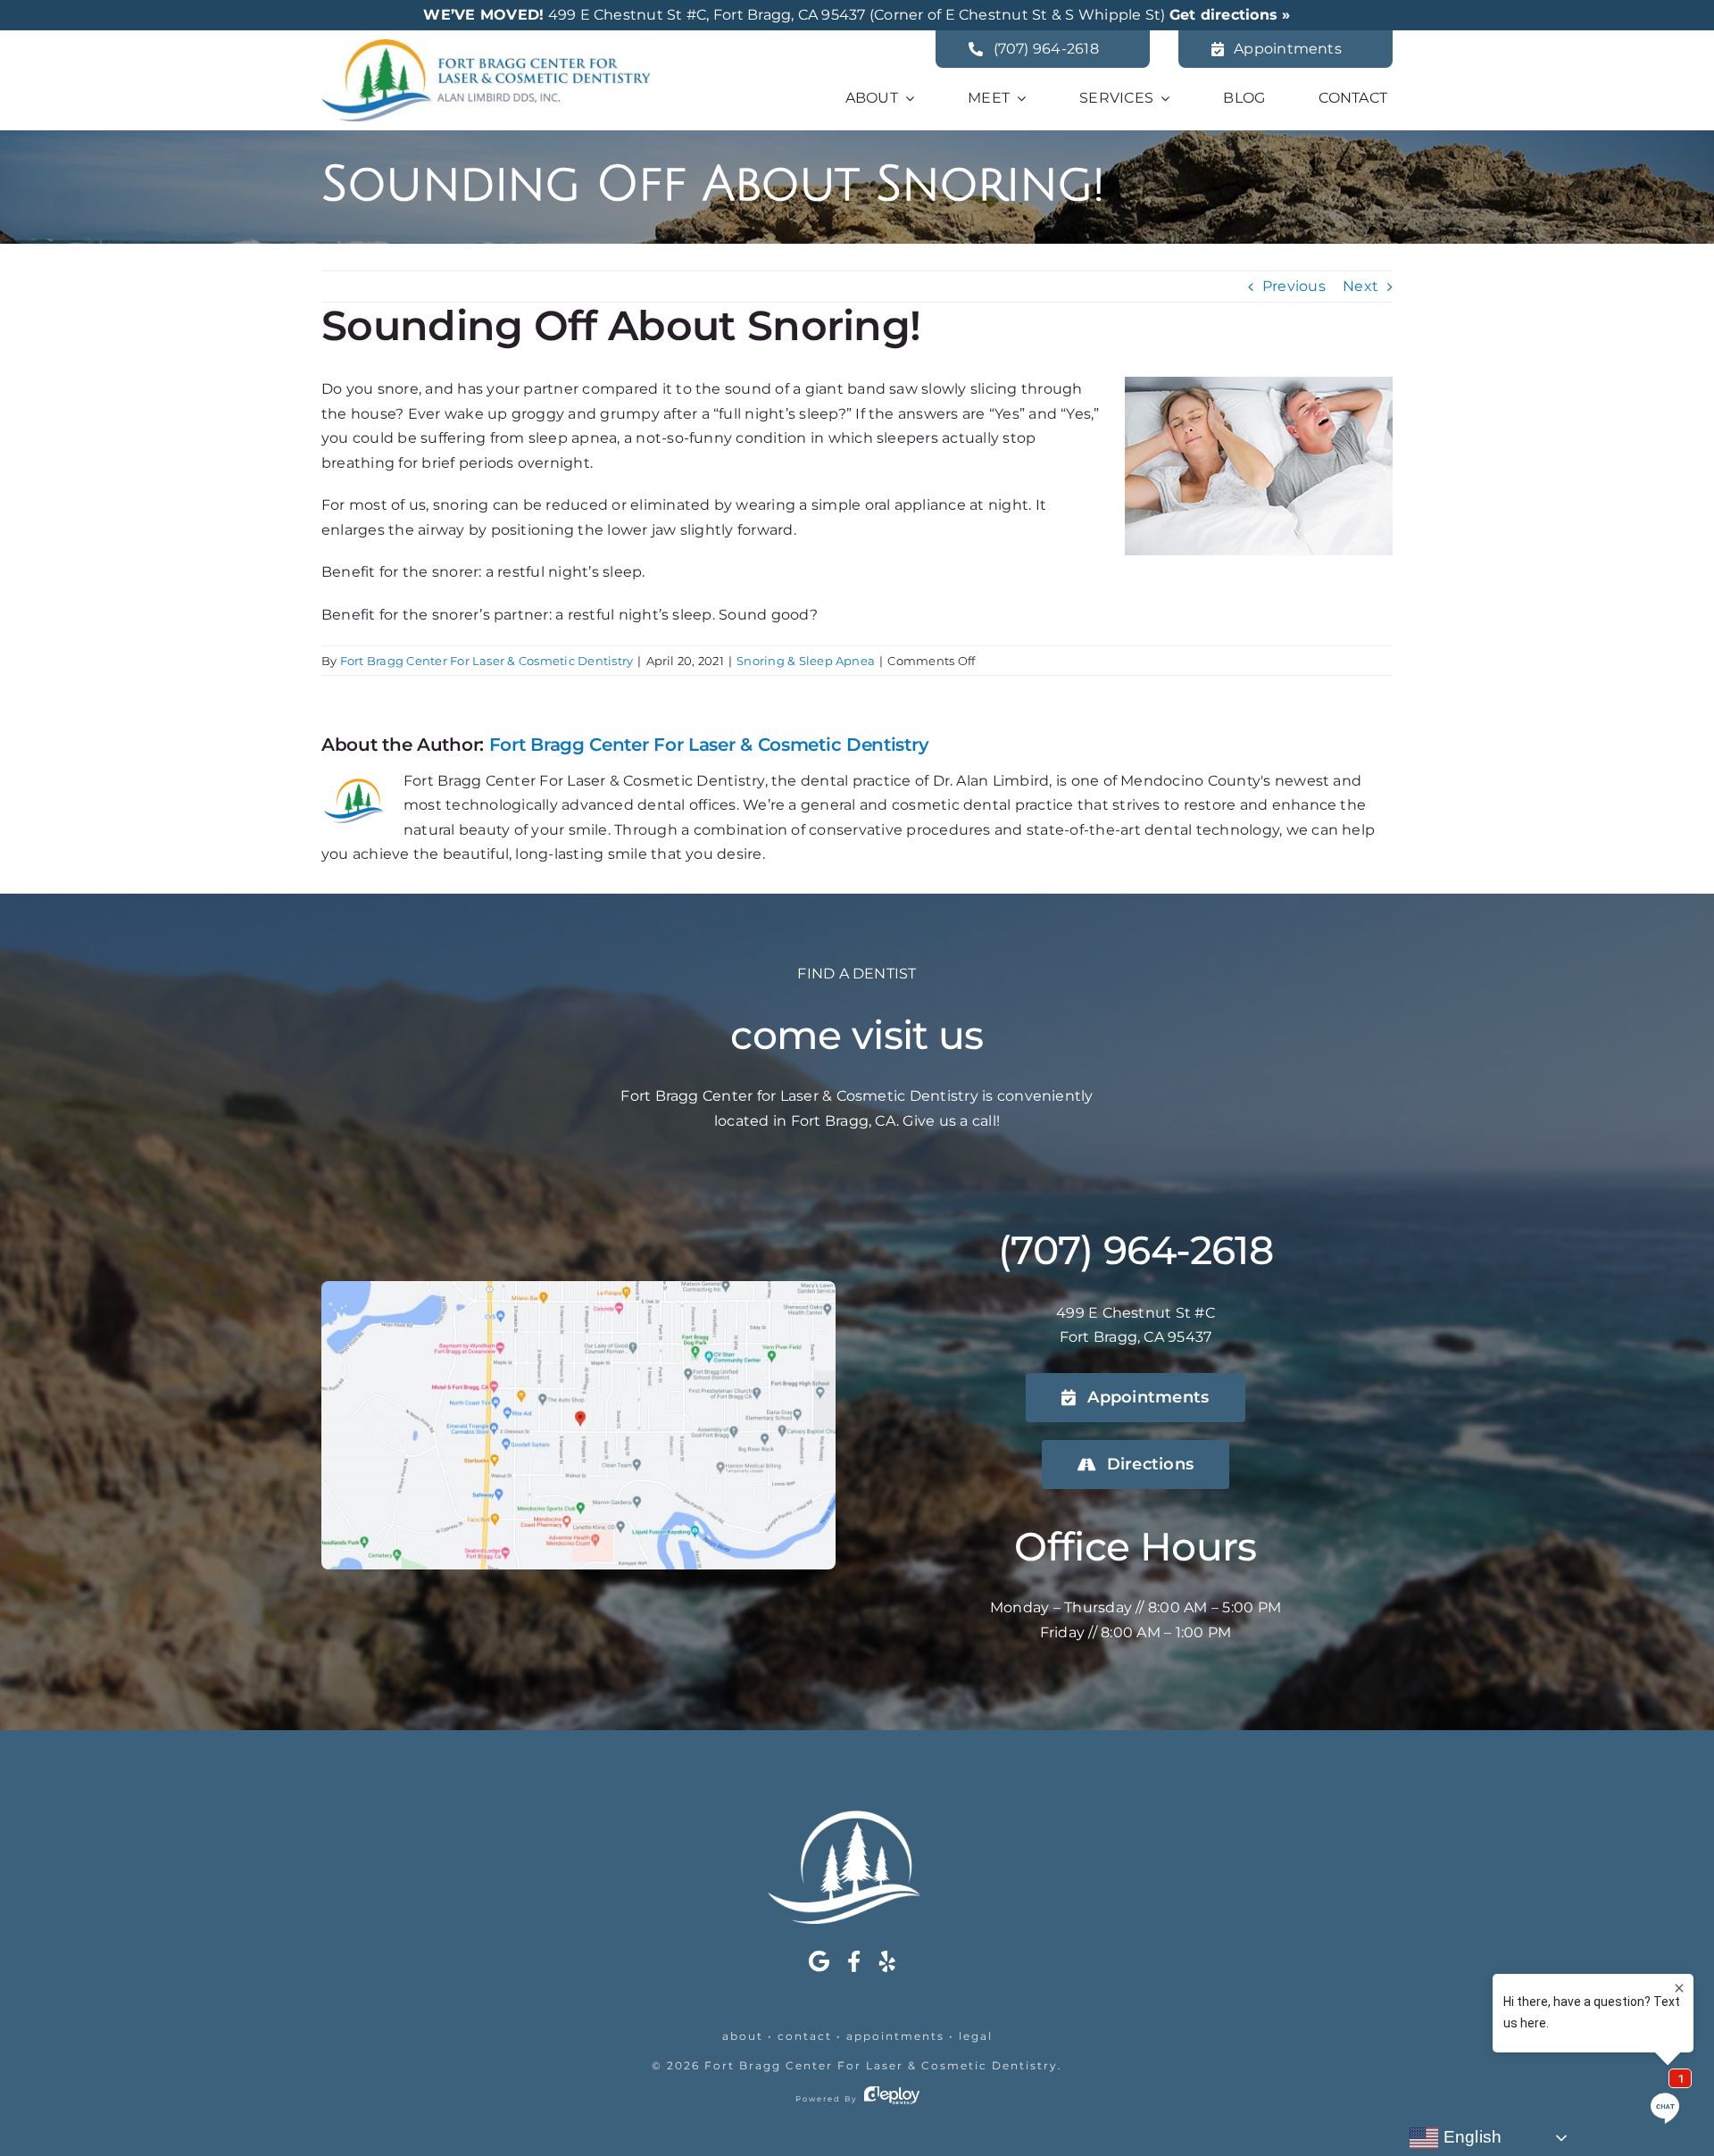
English (1470, 2137)
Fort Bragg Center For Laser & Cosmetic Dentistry (487, 661)
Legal (976, 2036)
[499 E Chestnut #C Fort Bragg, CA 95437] (578, 1288)
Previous (1294, 286)
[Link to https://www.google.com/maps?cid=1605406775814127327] (819, 1961)
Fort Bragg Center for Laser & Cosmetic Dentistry (881, 2065)
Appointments (895, 2036)
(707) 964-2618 (1136, 1250)
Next (1360, 286)
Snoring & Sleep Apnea (806, 661)
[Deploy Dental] (892, 2099)
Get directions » (1230, 15)
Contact (805, 2036)
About (743, 2036)
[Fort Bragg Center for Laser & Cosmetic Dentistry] (486, 46)
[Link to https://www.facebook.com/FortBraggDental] (854, 1961)
